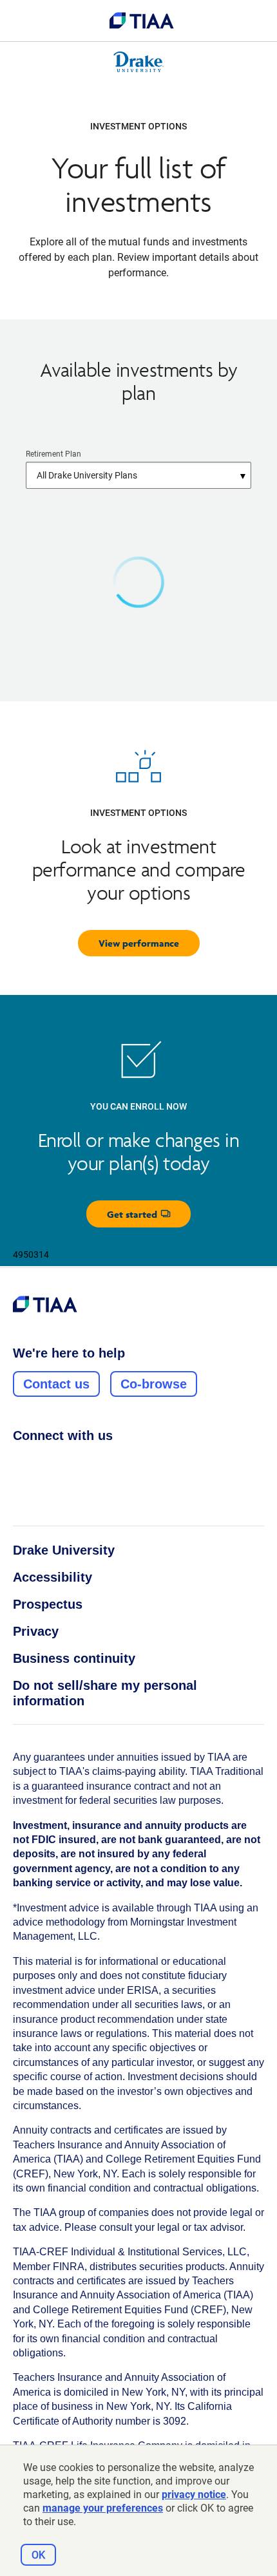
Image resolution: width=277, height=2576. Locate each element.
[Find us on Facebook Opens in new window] (20, 1464)
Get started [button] (149, 1217)
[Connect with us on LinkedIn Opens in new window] (69, 1464)
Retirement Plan (53, 454)
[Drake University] (139, 62)
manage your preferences (103, 2508)
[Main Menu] (21, 21)
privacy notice (194, 2495)
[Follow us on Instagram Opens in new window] (44, 1464)
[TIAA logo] (142, 21)
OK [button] (38, 2555)
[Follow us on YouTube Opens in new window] (93, 1464)
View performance (139, 943)
